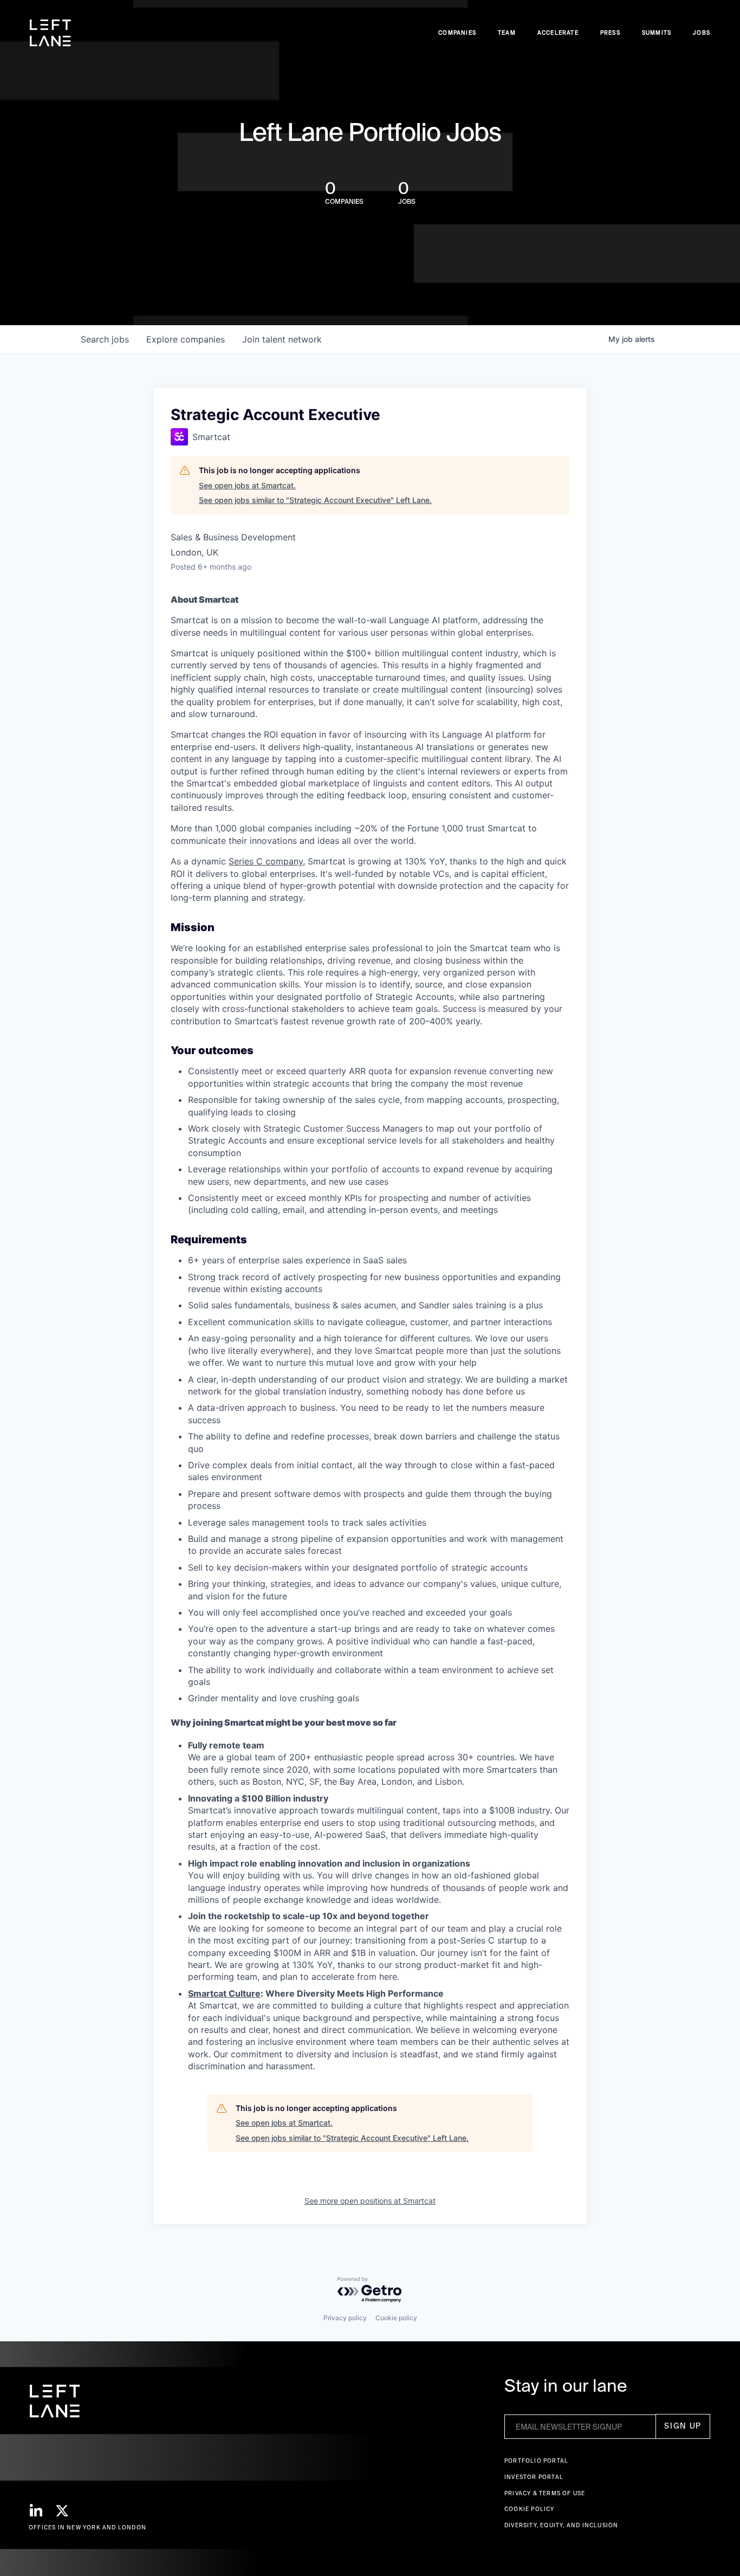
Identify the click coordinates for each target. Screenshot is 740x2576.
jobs (105, 339)
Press (610, 33)
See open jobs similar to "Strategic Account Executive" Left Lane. (315, 500)
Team (507, 33)
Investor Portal (534, 2477)
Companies (457, 33)
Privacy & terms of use (545, 2493)
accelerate (558, 33)
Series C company (266, 861)
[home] (50, 33)
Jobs (702, 33)
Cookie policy (396, 2318)
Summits (657, 33)
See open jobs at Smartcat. (247, 485)
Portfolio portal (536, 2461)
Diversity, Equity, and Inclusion (561, 2525)
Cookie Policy (530, 2509)
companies (186, 339)
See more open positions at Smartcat (370, 2201)
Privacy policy (345, 2318)
